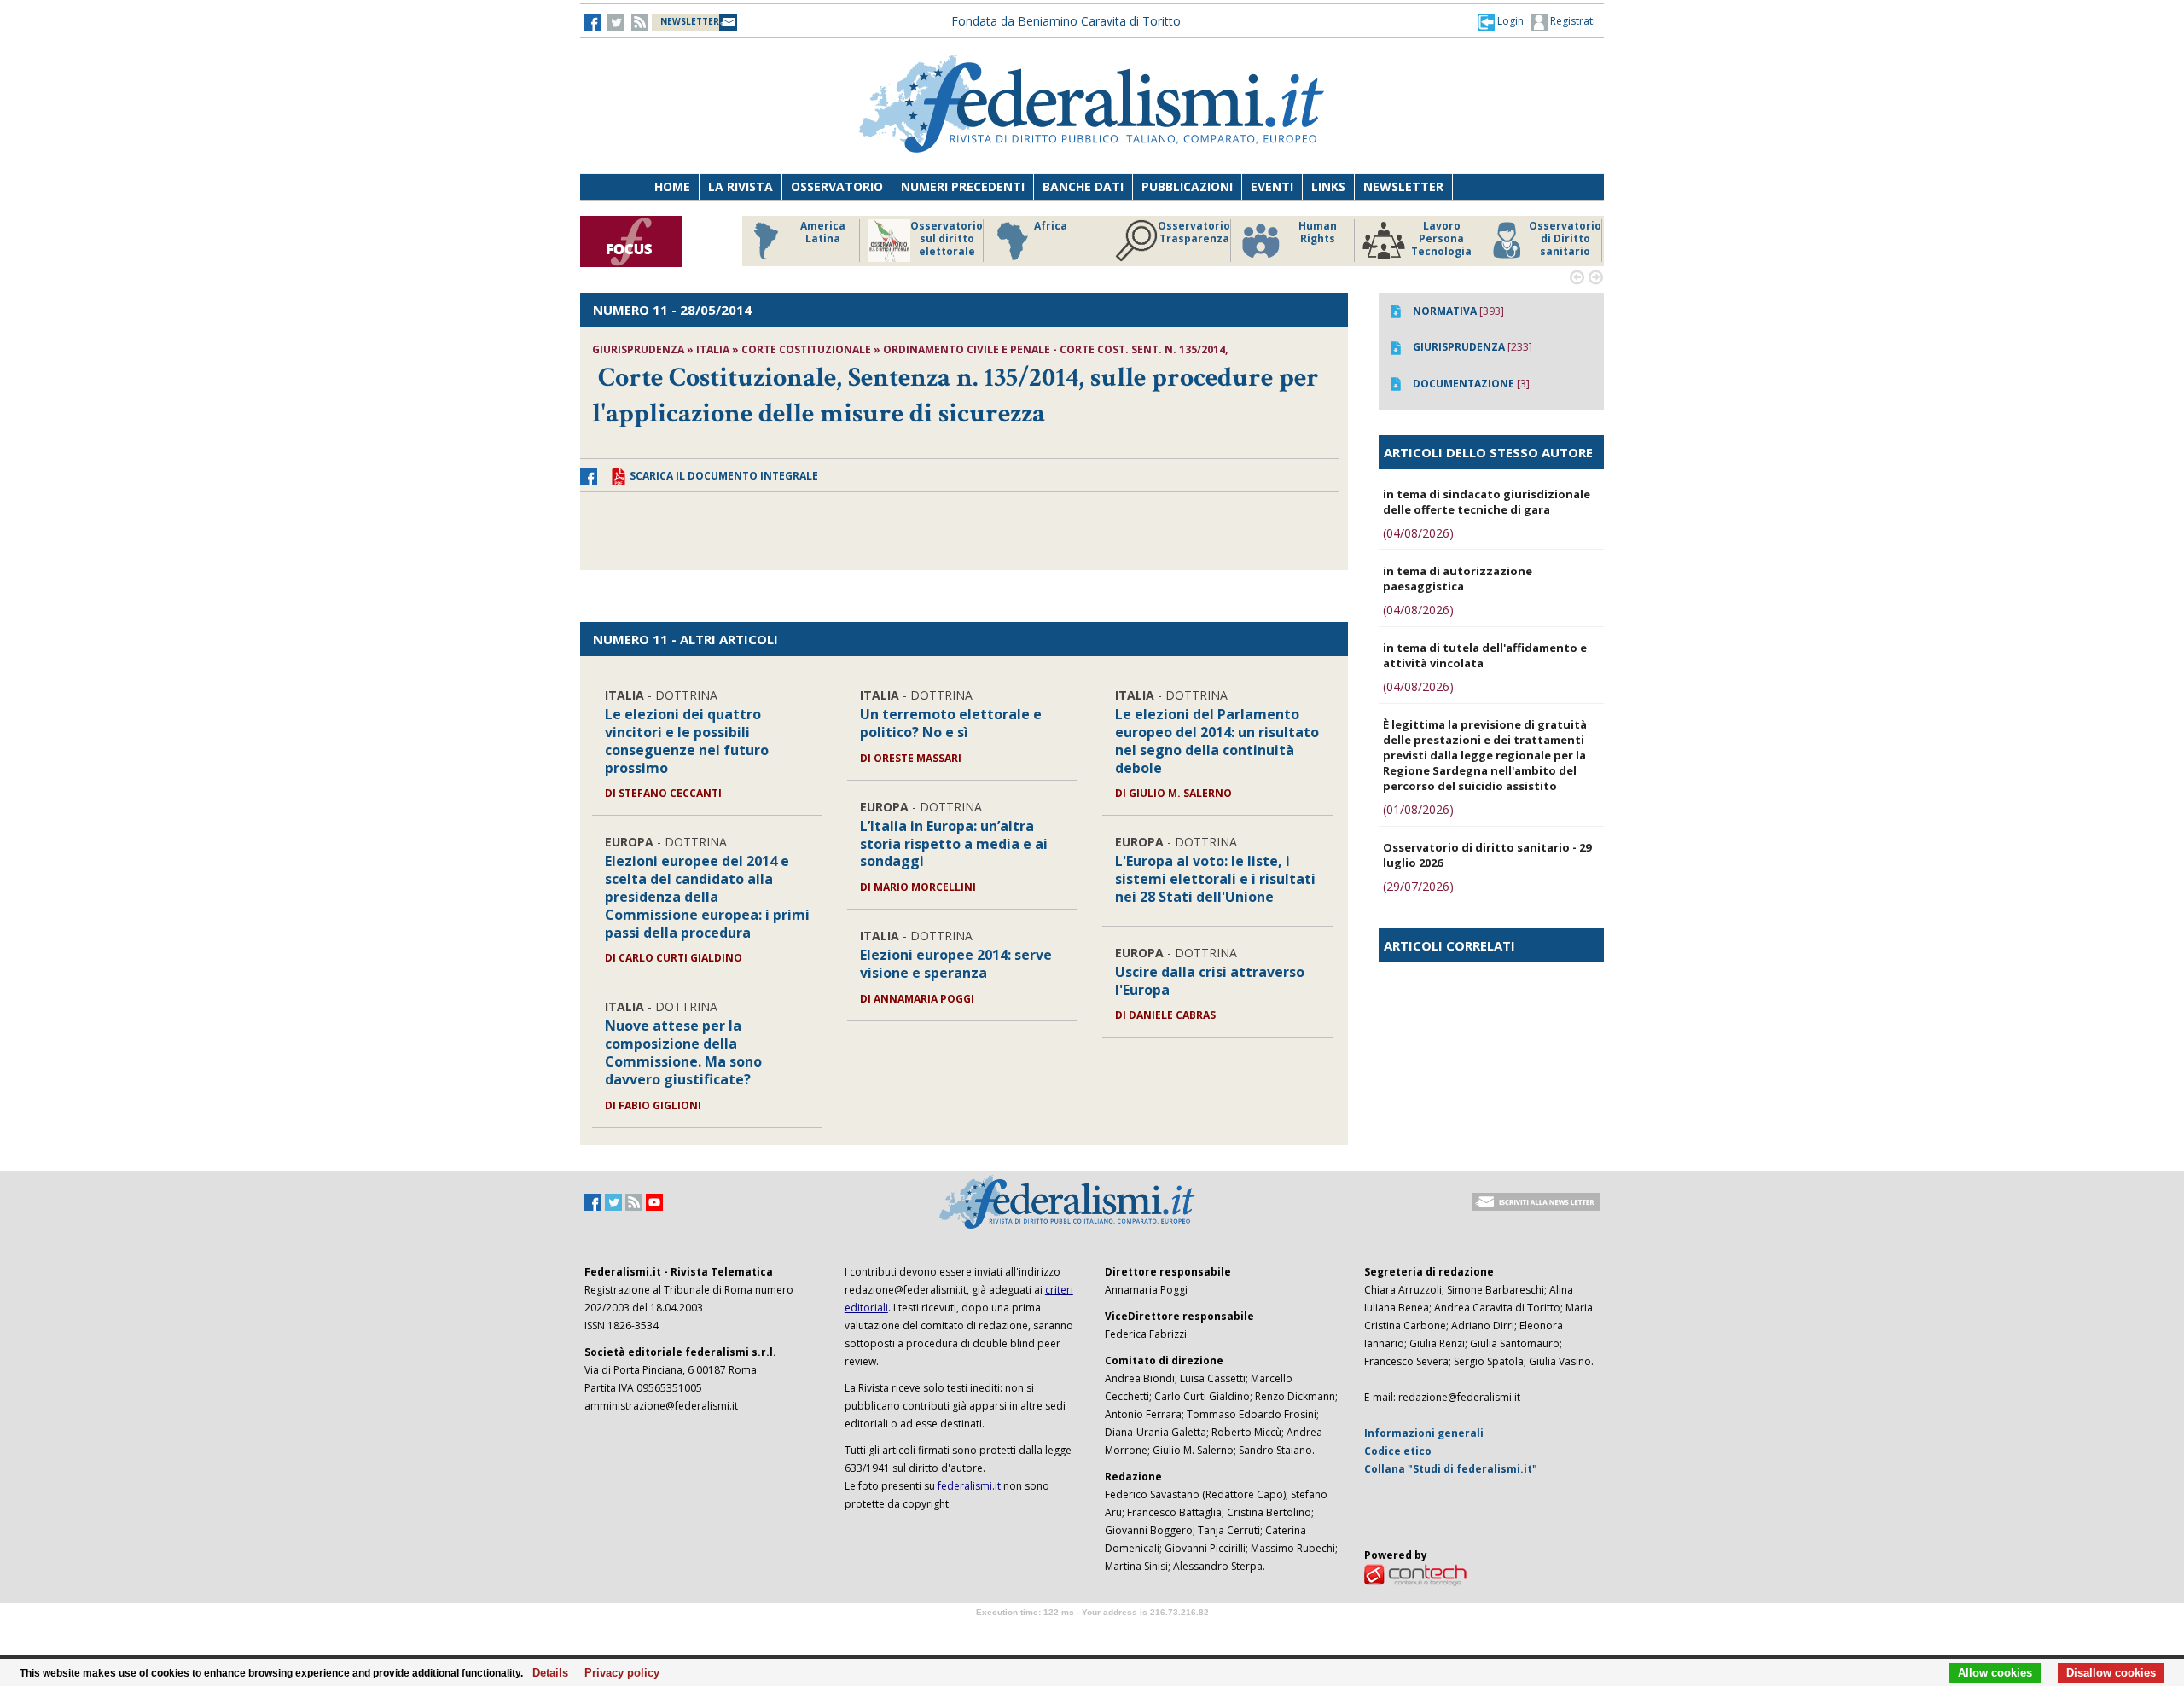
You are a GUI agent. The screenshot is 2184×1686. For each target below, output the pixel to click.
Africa (1051, 226)
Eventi (1272, 186)
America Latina (823, 233)
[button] (1501, 21)
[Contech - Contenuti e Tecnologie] (1415, 1574)
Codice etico (1398, 1451)
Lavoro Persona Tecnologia (1441, 239)
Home (672, 186)
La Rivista (741, 186)
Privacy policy (617, 1673)
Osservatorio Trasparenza (1194, 233)
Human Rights (1318, 233)
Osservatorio (837, 186)
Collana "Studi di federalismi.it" (1451, 1469)
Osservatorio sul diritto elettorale (947, 239)
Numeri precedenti (963, 186)
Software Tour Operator (1092, 1632)
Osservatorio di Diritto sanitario (1565, 239)
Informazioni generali (1424, 1433)
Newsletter (1403, 186)
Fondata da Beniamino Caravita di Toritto (1066, 21)
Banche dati (1083, 186)
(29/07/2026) (1418, 886)
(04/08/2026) (1418, 533)
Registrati (1571, 21)
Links (1328, 186)
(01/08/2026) (1418, 809)
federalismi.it (969, 1486)
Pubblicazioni (1187, 186)
